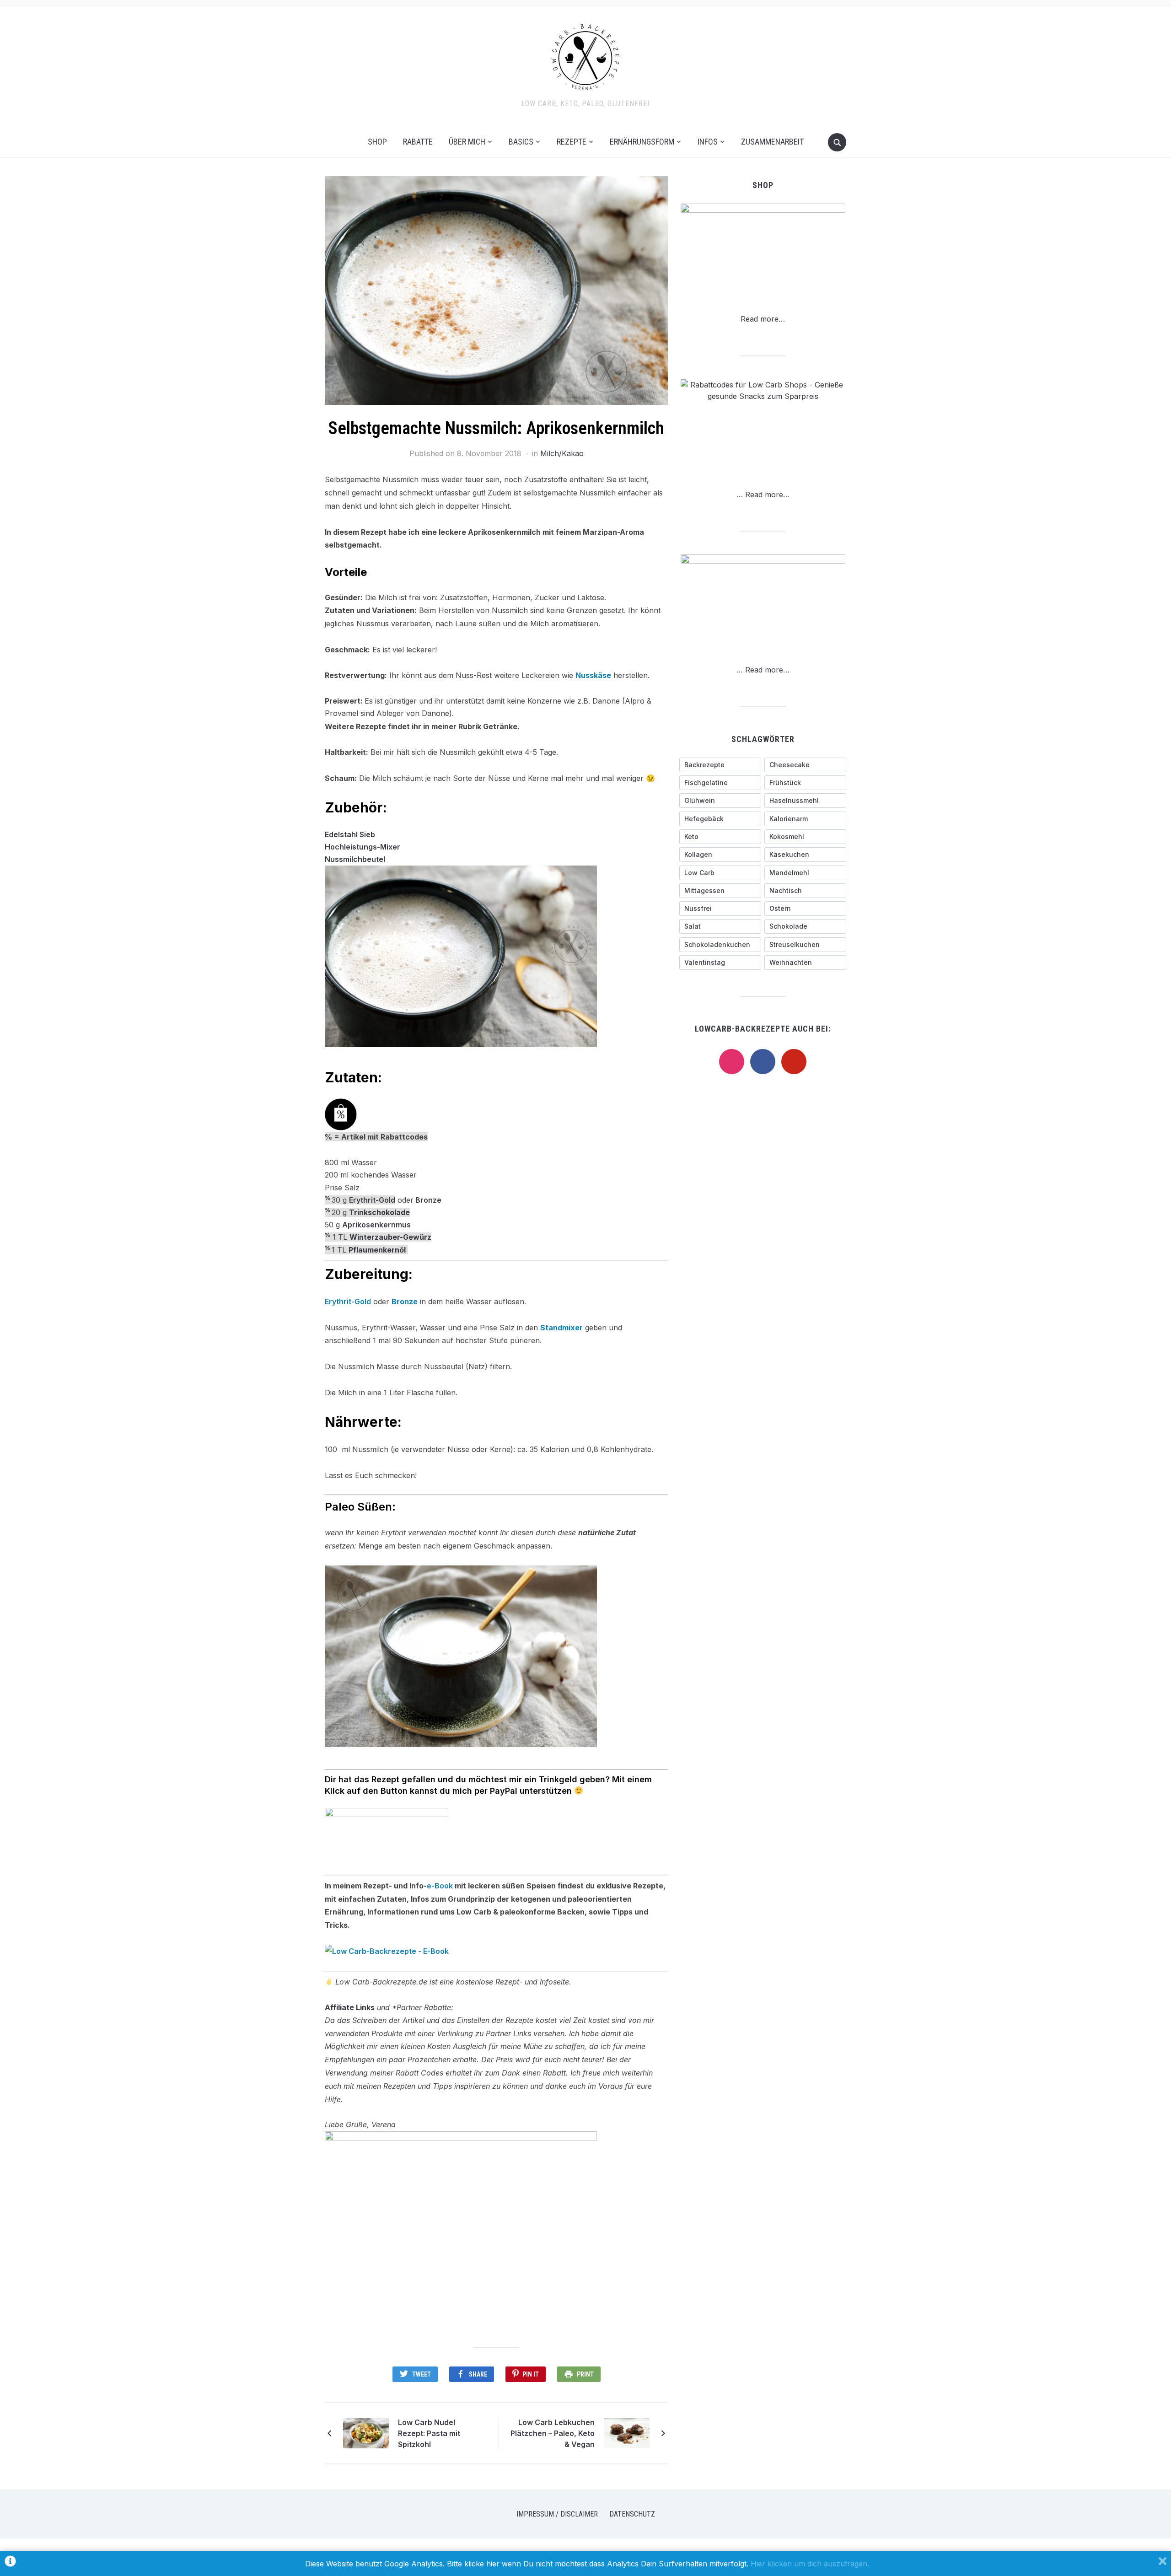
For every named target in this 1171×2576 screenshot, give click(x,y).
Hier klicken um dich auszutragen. (810, 2564)
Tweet (422, 2374)
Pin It (531, 2374)
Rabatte (418, 142)
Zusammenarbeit (772, 142)
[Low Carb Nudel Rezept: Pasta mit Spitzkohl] (366, 2432)
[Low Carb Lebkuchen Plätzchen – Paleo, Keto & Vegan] (627, 2432)
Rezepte (572, 142)
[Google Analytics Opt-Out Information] (10, 2563)
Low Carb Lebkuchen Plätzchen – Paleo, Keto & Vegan (553, 2433)
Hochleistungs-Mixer (363, 847)
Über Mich (467, 142)
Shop (377, 142)
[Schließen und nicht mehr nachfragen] (1163, 2563)
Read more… (763, 319)
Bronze (428, 1200)
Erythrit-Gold (372, 1200)
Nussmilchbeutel (355, 859)
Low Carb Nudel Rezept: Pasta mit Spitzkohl (429, 2433)
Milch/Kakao (562, 453)
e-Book (440, 1886)
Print (585, 2374)
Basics (521, 142)
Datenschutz (632, 2514)
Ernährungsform (642, 142)
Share (478, 2374)
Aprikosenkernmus (376, 1225)
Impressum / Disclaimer (557, 2514)
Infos (708, 142)
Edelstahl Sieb (350, 834)
